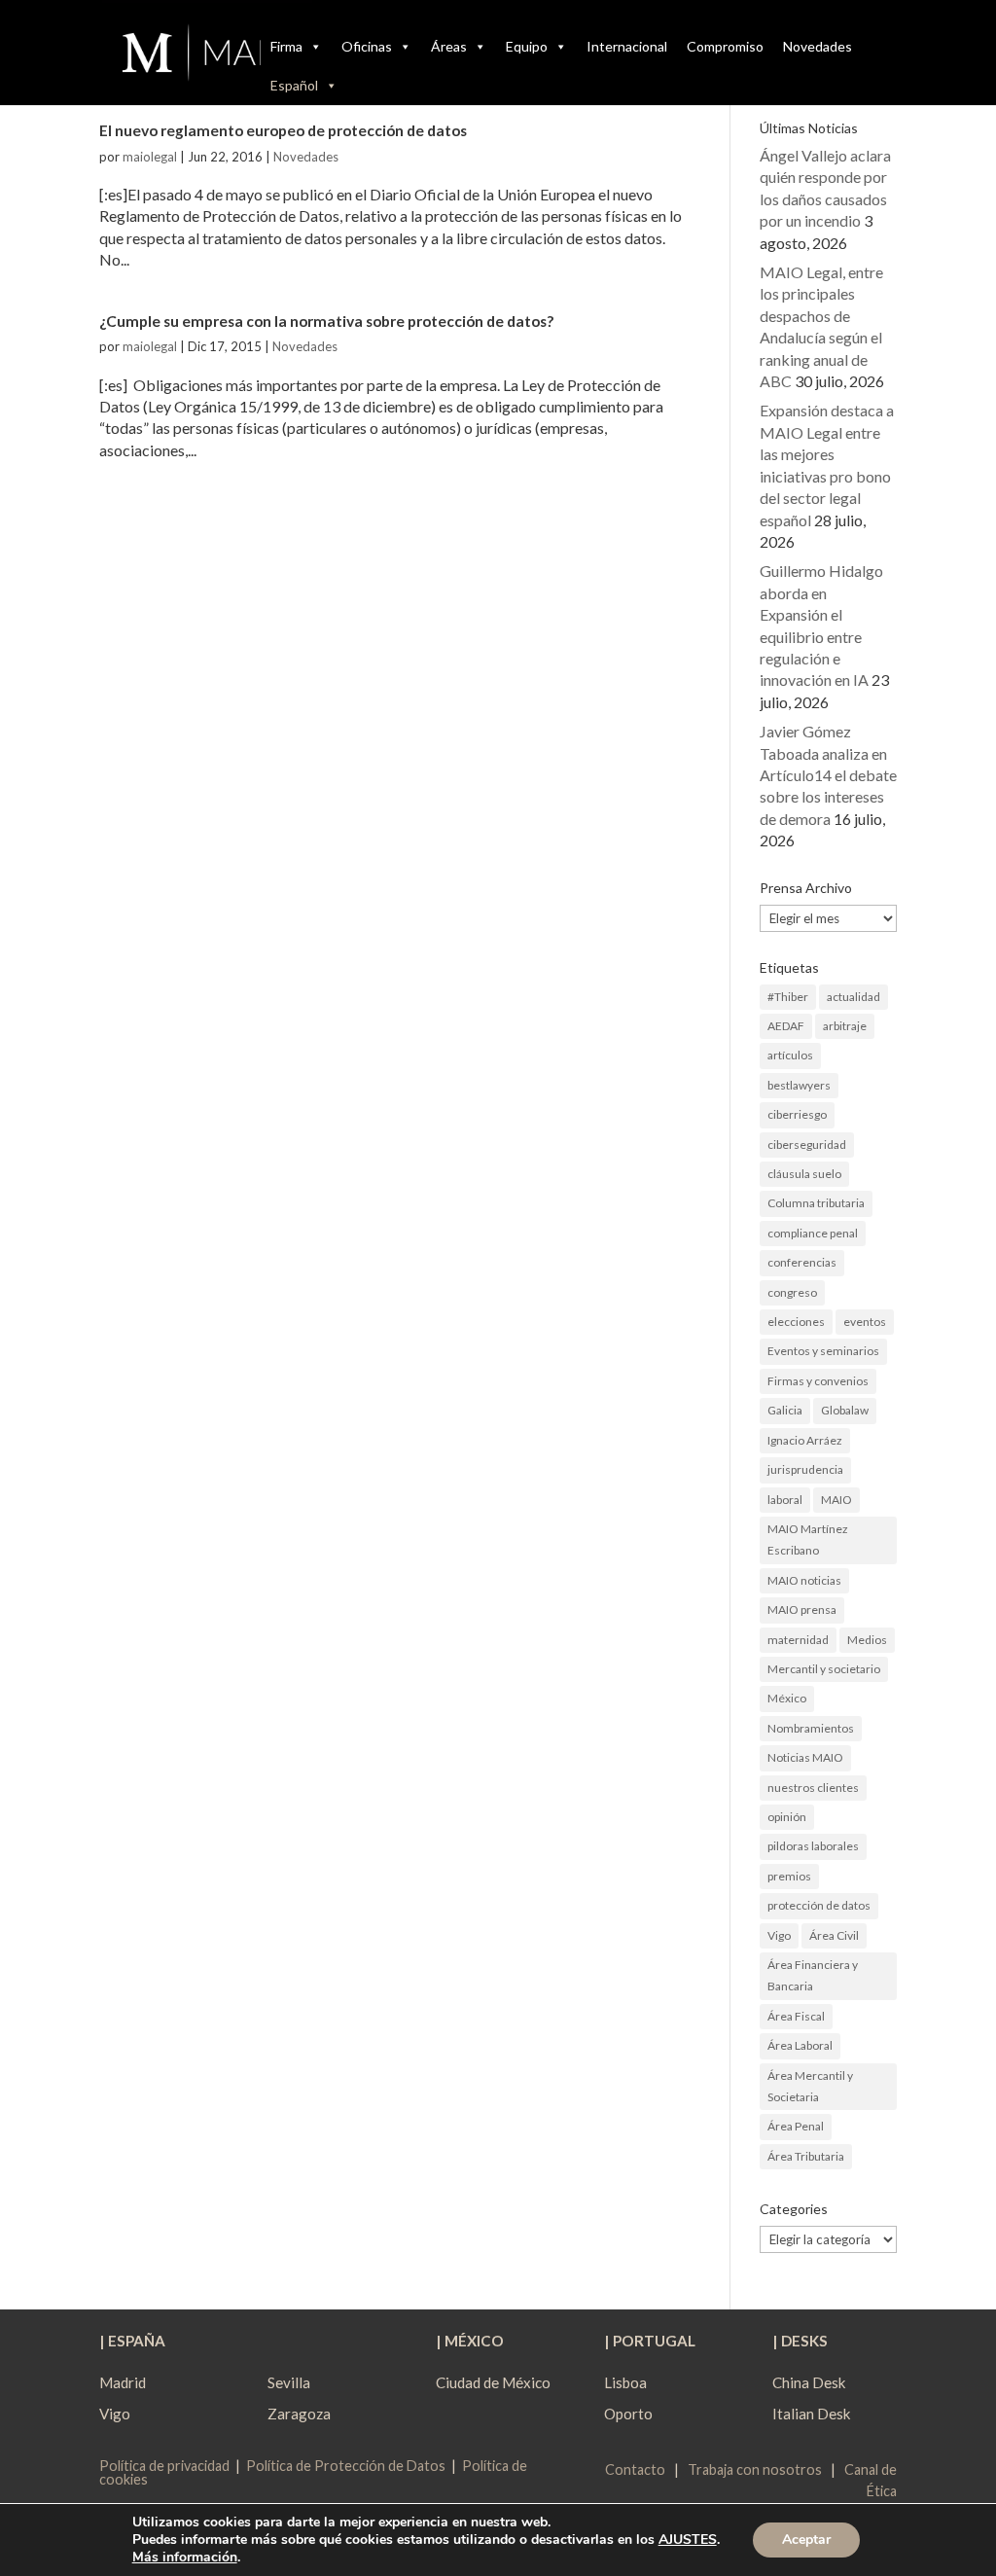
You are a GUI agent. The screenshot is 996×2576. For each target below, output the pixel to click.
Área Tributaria (806, 2156)
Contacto (635, 2469)
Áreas (449, 46)
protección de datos (819, 1905)
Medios (867, 1640)
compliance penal (813, 1233)
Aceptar (806, 2540)
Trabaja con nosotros (755, 2469)
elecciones (796, 1322)
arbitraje (845, 1026)
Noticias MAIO (805, 1757)
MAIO (836, 1500)
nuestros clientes (813, 1788)
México (787, 1698)
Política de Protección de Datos (346, 2466)
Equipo (527, 46)
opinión (787, 1817)
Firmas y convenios (818, 1381)
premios (789, 1876)
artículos (790, 1055)
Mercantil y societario (824, 1669)
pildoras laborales (813, 1846)
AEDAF (786, 1026)
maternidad (798, 1640)
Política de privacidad (164, 2466)
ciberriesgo (797, 1114)
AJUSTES (688, 2540)
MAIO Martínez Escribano (808, 1539)
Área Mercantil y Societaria (810, 2086)
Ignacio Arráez (805, 1440)
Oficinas (367, 46)
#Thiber (788, 997)
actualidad (854, 997)
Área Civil (834, 1935)
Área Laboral (800, 2045)
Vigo (779, 1935)
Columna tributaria (816, 1203)
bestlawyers (799, 1085)
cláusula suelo (804, 1174)
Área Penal (796, 2126)
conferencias (802, 1262)
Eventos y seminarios (823, 1351)
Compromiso (725, 46)
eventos (865, 1322)
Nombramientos (811, 1728)
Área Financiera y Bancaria (813, 1975)
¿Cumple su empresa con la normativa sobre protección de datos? (326, 321)
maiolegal (150, 157)
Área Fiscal (796, 2016)
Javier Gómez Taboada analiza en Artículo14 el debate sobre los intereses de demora (828, 775)
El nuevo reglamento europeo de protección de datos (283, 130)
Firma (286, 46)
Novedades (818, 46)
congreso (792, 1292)
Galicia (785, 1410)
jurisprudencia (805, 1469)
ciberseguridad (807, 1145)
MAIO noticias (804, 1580)
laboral (785, 1500)
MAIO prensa (802, 1610)
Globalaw (845, 1410)
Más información (185, 2557)
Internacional (627, 46)
